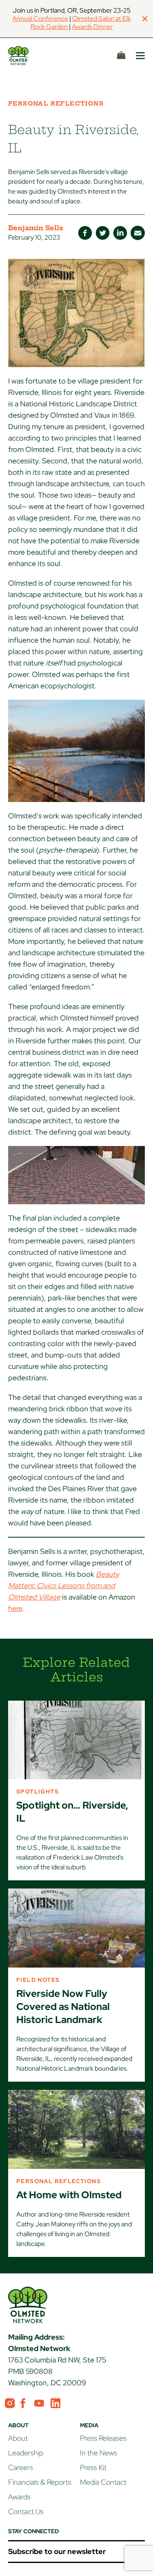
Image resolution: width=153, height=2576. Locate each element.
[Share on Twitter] (103, 233)
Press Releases (103, 2438)
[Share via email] (138, 233)
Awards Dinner (92, 27)
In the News (99, 2453)
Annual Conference (40, 19)
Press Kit (93, 2467)
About (18, 2438)
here (15, 1608)
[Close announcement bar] (145, 19)
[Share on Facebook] (85, 233)
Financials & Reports (40, 2482)
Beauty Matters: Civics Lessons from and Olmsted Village (64, 1585)
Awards (19, 2497)
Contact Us (26, 2511)
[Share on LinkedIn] (120, 233)
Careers (21, 2467)
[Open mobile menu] (140, 56)
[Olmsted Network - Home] (28, 56)
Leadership (26, 2453)
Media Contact (103, 2482)
